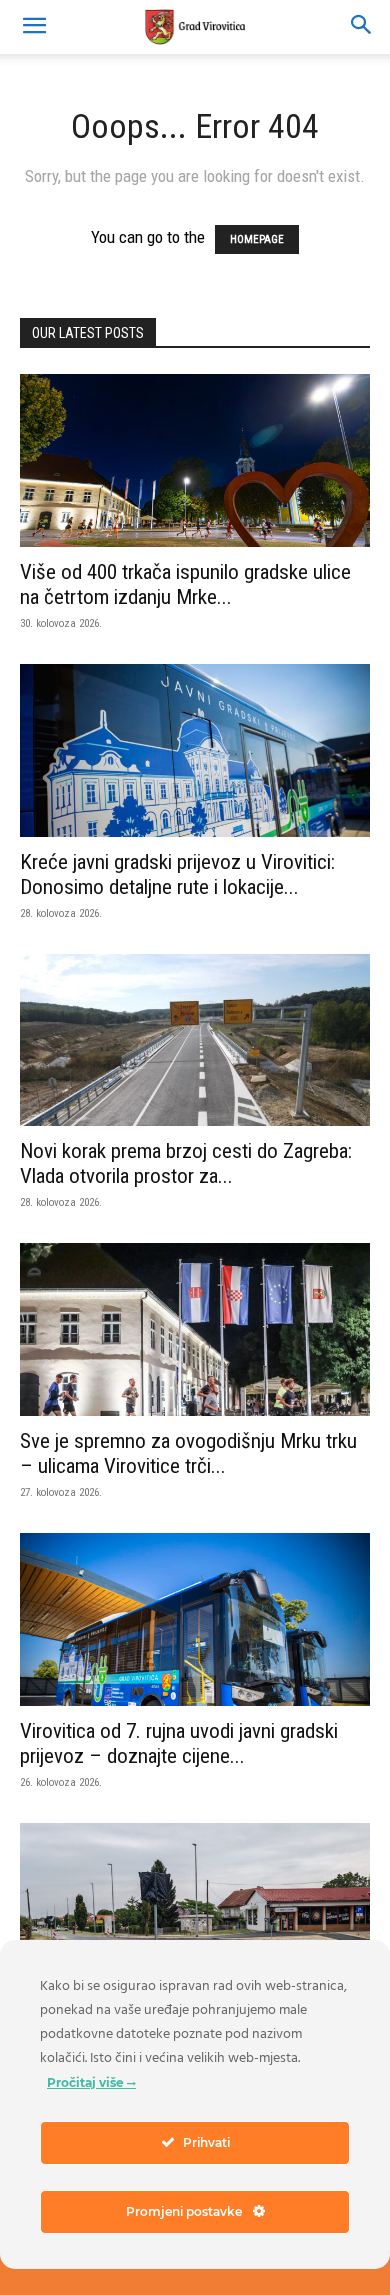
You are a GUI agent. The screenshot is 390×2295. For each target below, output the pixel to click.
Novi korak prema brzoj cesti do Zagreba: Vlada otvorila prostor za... (186, 1163)
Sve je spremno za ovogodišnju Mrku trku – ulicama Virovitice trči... (188, 1453)
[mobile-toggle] (34, 27)
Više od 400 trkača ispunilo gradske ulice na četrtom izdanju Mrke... (185, 584)
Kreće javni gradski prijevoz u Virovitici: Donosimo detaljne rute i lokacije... (177, 874)
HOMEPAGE (257, 239)
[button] (362, 27)
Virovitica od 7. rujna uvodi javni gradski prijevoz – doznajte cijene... (179, 1743)
